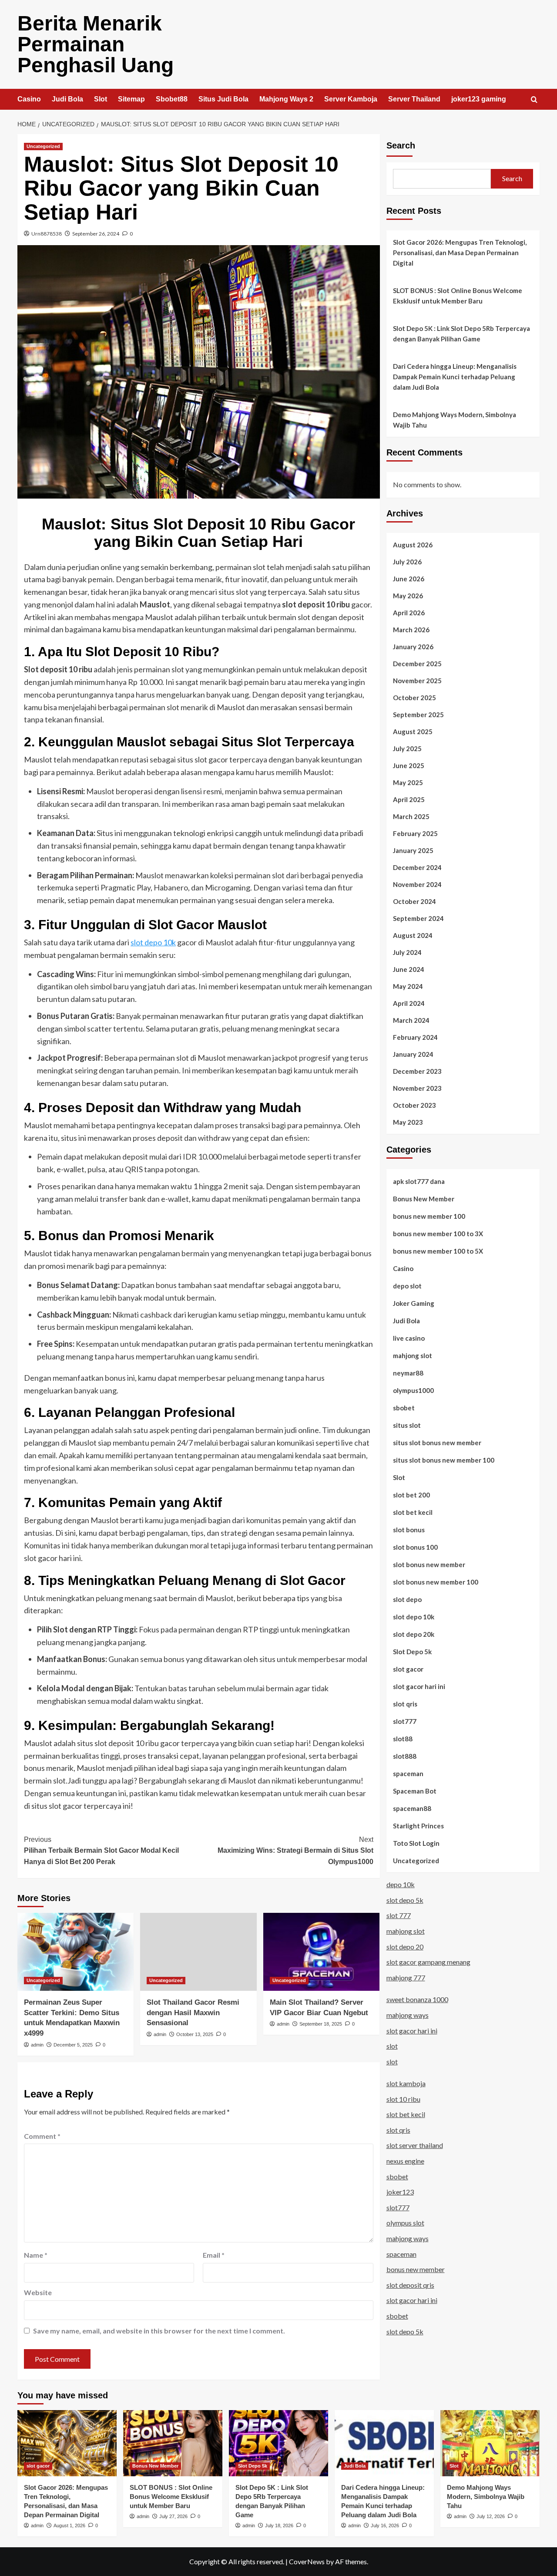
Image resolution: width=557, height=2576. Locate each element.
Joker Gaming (414, 1303)
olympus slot (405, 2223)
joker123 (400, 2192)
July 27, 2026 (173, 2516)
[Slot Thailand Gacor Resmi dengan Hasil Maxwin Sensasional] (198, 1952)
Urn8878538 (47, 234)
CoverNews (307, 2561)
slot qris (405, 1703)
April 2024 (409, 1003)
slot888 (405, 1756)
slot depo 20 (405, 1946)
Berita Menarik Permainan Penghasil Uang (96, 44)
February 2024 (415, 1037)
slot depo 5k (405, 1900)
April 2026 (409, 612)
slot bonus (409, 1529)
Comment (42, 2136)
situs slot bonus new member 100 (444, 1460)
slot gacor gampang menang (428, 1962)
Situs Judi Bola (223, 99)
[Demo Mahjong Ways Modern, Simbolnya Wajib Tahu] (490, 2443)
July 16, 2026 (385, 2525)
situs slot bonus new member (437, 1442)
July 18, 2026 (279, 2525)
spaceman (408, 1773)
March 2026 (411, 629)
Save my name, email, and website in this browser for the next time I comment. (159, 2331)
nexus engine (405, 2161)
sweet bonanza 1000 (417, 1999)
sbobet (404, 1407)
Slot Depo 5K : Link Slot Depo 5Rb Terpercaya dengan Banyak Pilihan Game (461, 334)
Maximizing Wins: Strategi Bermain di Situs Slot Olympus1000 (295, 1851)
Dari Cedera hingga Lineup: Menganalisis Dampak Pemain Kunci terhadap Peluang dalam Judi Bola (455, 377)
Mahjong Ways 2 (286, 99)
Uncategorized (43, 146)
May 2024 (408, 986)
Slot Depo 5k (412, 1651)
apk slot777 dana (419, 1181)
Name (36, 2255)
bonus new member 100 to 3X (438, 1233)
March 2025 (411, 816)
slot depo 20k (414, 1634)
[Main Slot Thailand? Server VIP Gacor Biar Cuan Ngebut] (321, 1952)
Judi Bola (67, 99)
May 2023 (408, 1122)
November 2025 (417, 680)
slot (392, 2046)
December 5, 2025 (73, 2045)
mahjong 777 (406, 1978)
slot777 (405, 1721)
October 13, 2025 (195, 2034)
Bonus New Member (424, 1198)
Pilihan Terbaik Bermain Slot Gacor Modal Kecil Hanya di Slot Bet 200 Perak (101, 1851)
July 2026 (407, 561)
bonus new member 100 (429, 1216)
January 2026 (413, 646)
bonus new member (416, 2269)
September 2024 (418, 918)
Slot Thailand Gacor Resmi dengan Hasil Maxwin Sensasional (193, 2013)
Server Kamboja (351, 99)
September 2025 (418, 714)
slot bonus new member (429, 1564)
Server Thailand (414, 99)
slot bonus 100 (415, 1547)
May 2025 (408, 782)
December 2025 (417, 663)
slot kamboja (406, 2083)
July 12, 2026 (491, 2516)
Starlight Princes (418, 1825)
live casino (409, 1338)
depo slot (407, 1285)
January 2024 (413, 1054)
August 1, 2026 (69, 2525)
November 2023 (417, 1088)
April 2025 (409, 799)
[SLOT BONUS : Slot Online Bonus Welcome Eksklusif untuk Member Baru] (173, 2443)
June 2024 (409, 969)
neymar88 (408, 1372)
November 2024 (417, 884)
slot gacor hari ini (419, 1686)
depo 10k (401, 1884)
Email (214, 2255)
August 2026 (413, 544)
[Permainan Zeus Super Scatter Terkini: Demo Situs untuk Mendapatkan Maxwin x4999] (75, 1952)
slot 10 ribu (403, 2099)
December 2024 (417, 867)
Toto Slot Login (416, 1843)
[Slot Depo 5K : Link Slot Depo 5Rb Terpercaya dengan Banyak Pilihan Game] (278, 2443)
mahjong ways (408, 2015)
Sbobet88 (172, 99)
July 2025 (407, 748)
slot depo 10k (153, 942)
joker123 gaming (479, 99)
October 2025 (414, 697)
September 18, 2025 (321, 2024)
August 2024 (413, 935)
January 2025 (413, 850)
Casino (29, 99)
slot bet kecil (413, 1512)
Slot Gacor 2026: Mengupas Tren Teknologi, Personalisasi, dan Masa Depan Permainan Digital (460, 253)
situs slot (407, 1425)
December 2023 (417, 1071)
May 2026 (408, 595)
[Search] (534, 100)
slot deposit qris (410, 2285)
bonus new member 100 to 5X (438, 1251)
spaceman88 (412, 1808)
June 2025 (409, 765)
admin (37, 2045)
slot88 (403, 1738)
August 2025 (413, 731)
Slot (101, 99)
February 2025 (415, 833)
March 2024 (411, 1020)
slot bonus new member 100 (436, 1581)
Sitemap (131, 99)
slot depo (407, 1599)
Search (401, 145)
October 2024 (414, 901)
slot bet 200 (411, 1494)
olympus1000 (413, 1390)
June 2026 (409, 578)
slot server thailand (415, 2145)
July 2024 (407, 952)
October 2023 (414, 1105)
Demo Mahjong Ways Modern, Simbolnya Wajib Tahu (455, 420)
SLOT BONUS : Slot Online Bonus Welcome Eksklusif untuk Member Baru (458, 296)
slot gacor (408, 1669)
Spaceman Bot (415, 1790)
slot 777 (399, 1915)
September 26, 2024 (96, 234)
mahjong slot (413, 1355)
